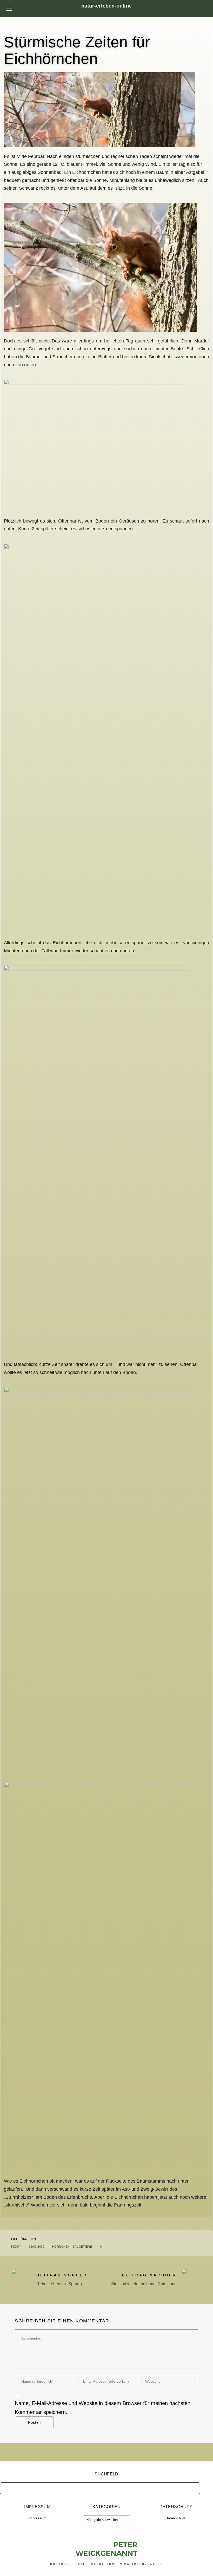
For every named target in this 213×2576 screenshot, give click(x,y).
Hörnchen (61, 2247)
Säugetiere (82, 2247)
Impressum (37, 2518)
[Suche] (192, 2487)
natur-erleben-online (106, 6)
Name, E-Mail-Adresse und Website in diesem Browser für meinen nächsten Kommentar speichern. (103, 2408)
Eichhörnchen (24, 2239)
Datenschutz (176, 2518)
